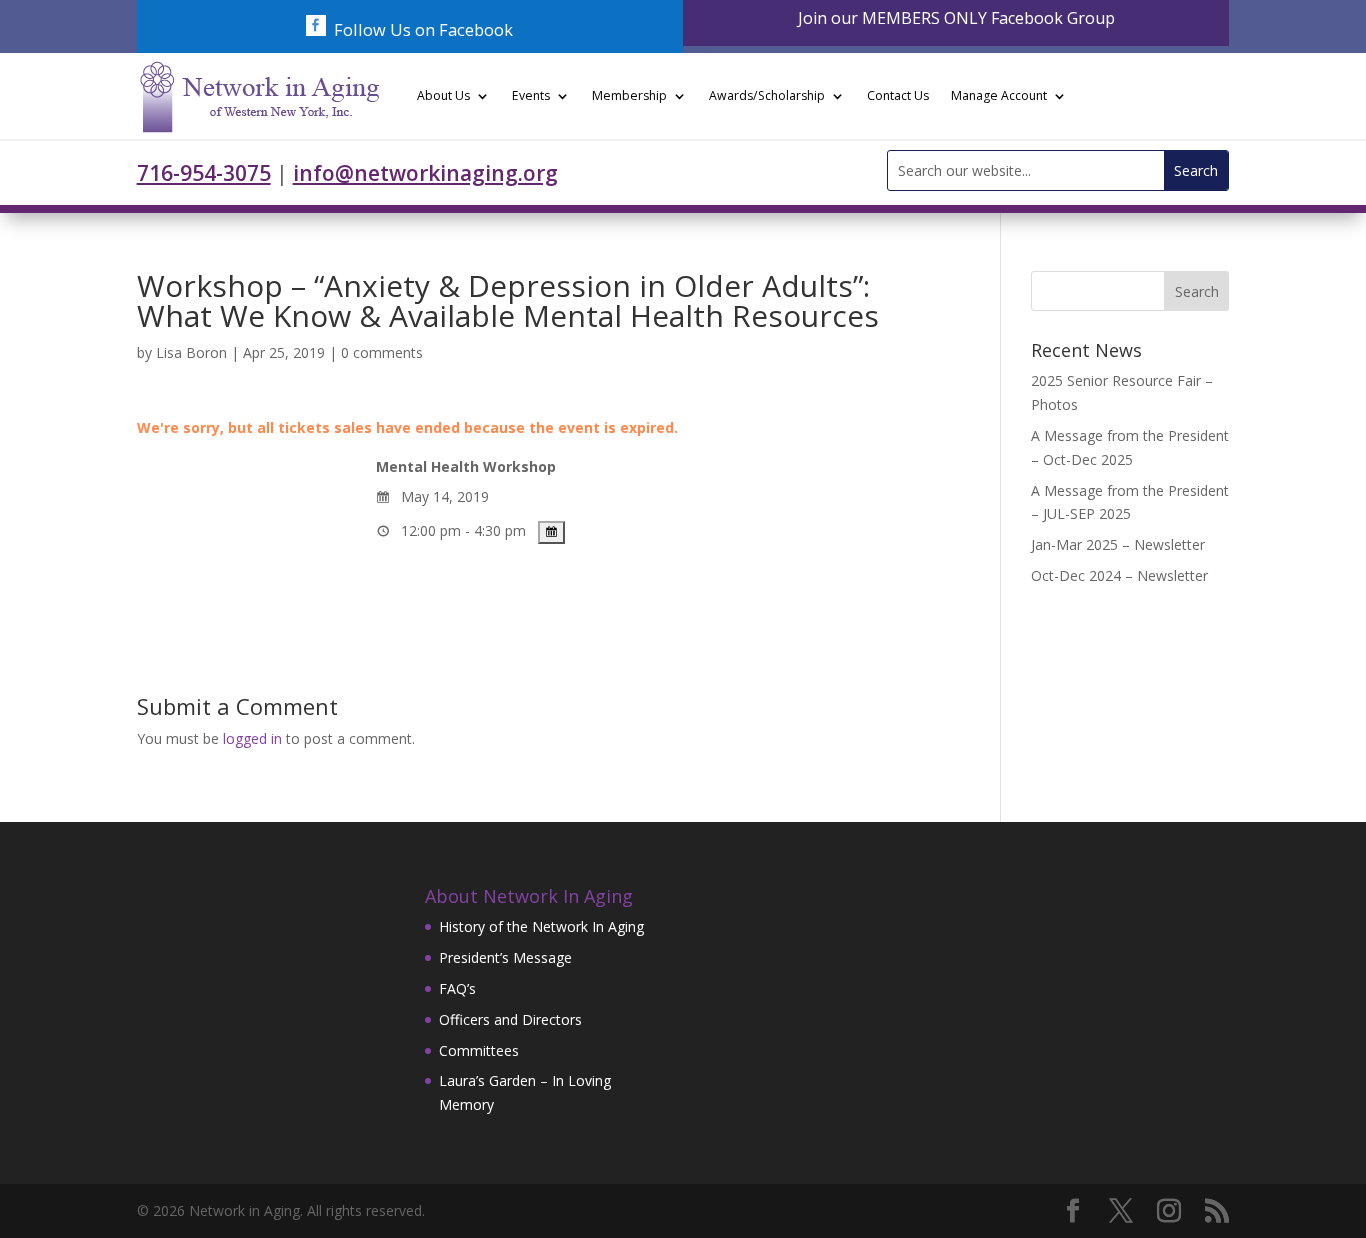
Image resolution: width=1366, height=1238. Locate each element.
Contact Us (898, 95)
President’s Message (505, 957)
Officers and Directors (510, 1019)
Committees (479, 1050)
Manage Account (999, 95)
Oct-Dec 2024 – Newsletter (1119, 575)
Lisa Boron (191, 352)
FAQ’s (457, 988)
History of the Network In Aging (541, 926)
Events (531, 95)
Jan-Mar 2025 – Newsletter (1118, 544)
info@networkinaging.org (425, 173)
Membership (629, 95)
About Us (443, 95)
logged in (252, 738)
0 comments (382, 352)
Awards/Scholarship (767, 95)
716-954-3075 (204, 173)
